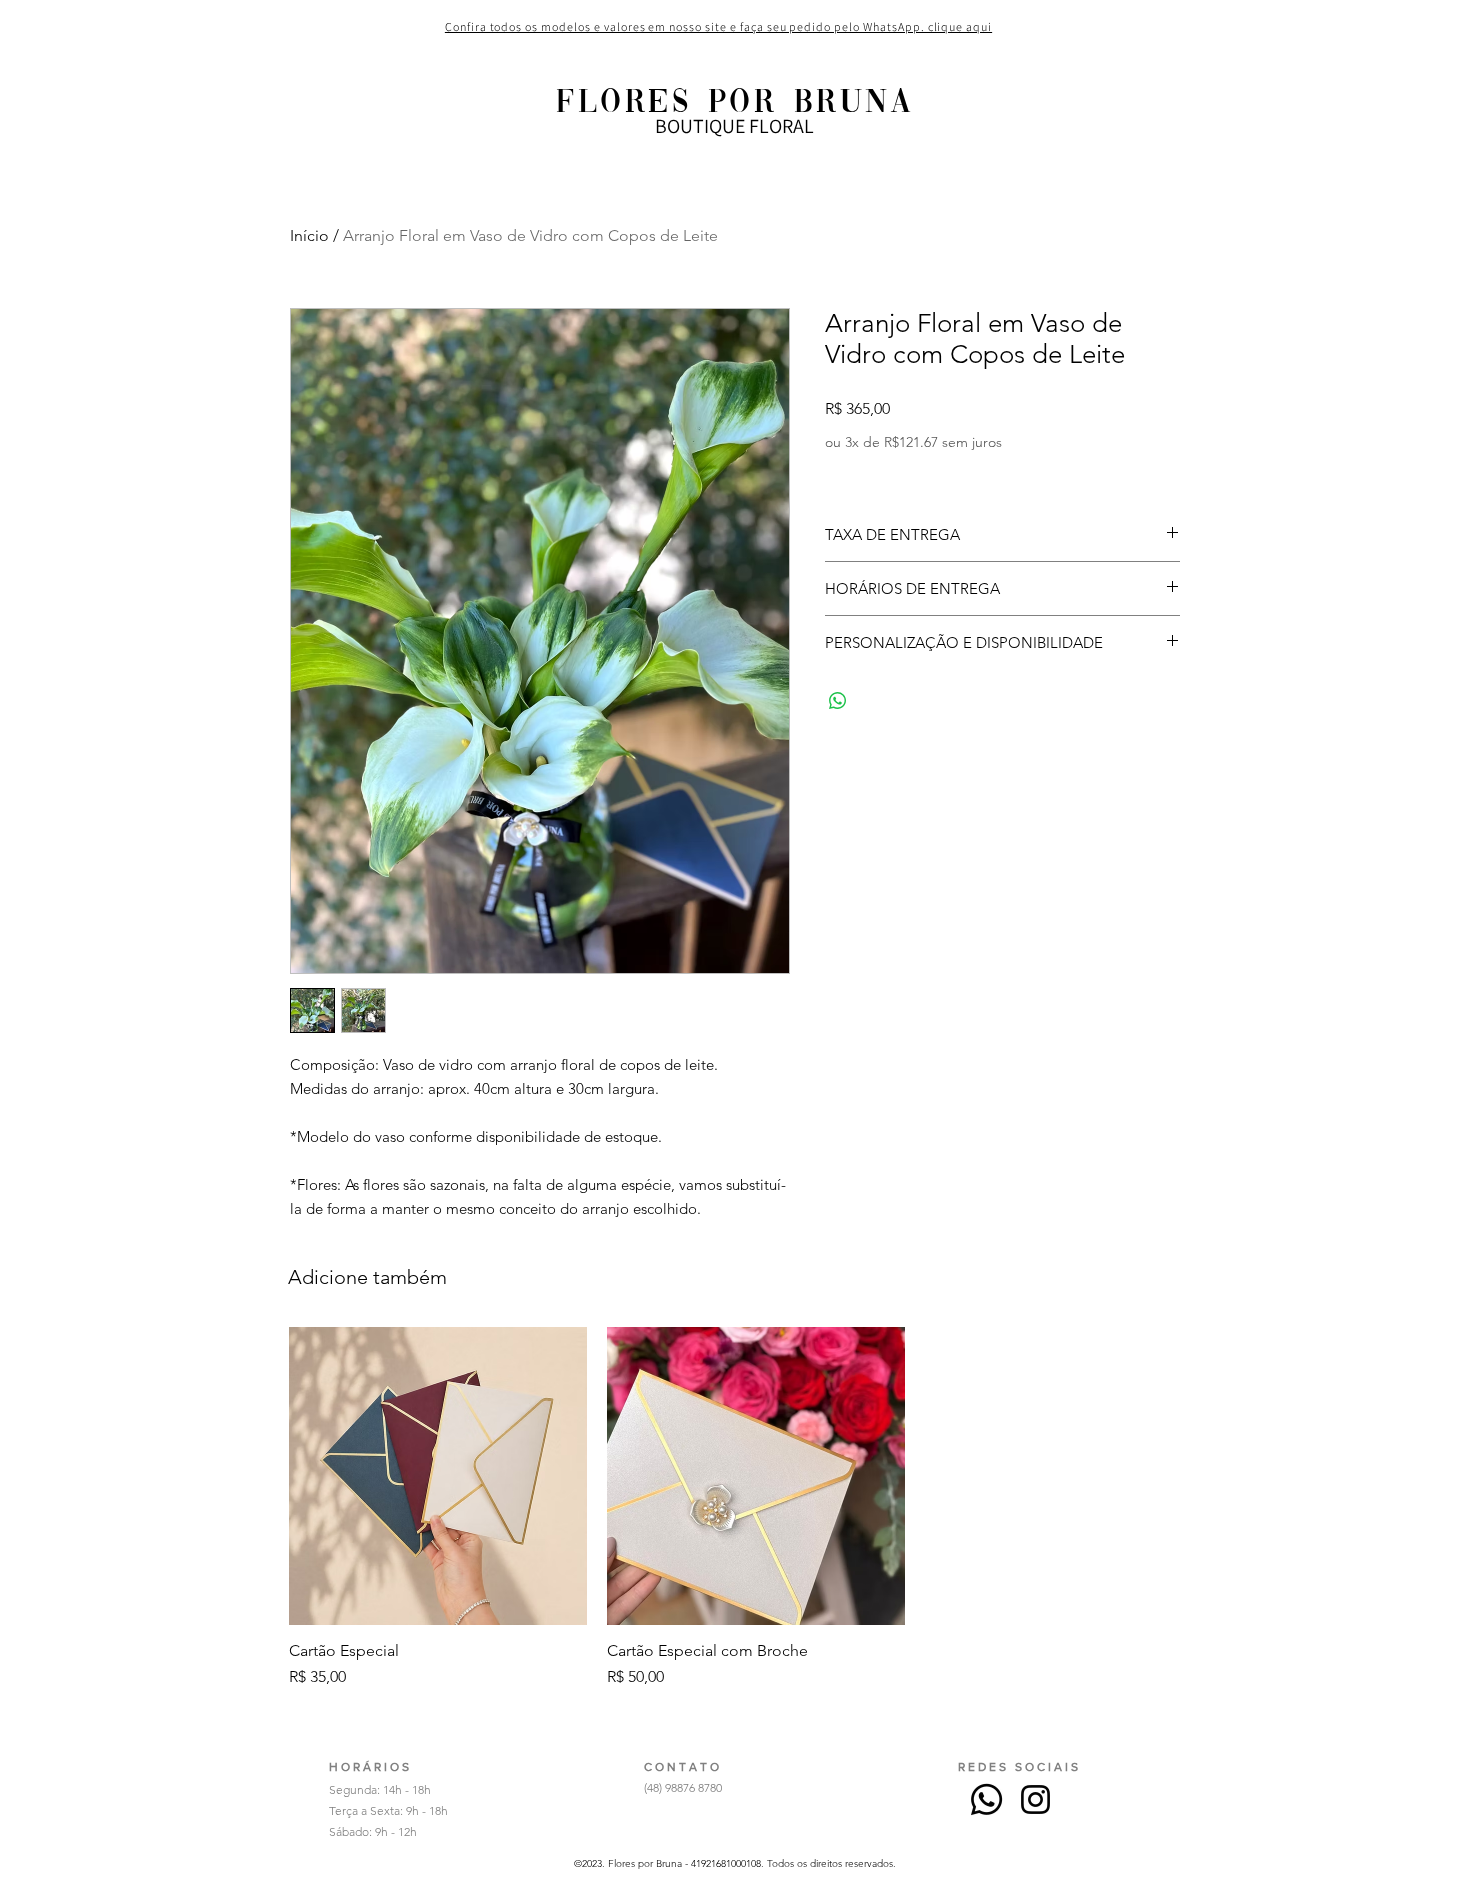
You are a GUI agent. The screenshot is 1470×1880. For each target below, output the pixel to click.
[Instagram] (1035, 1799)
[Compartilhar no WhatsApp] (838, 701)
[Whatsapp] (986, 1799)
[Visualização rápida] (438, 1476)
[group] (756, 1508)
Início (309, 235)
